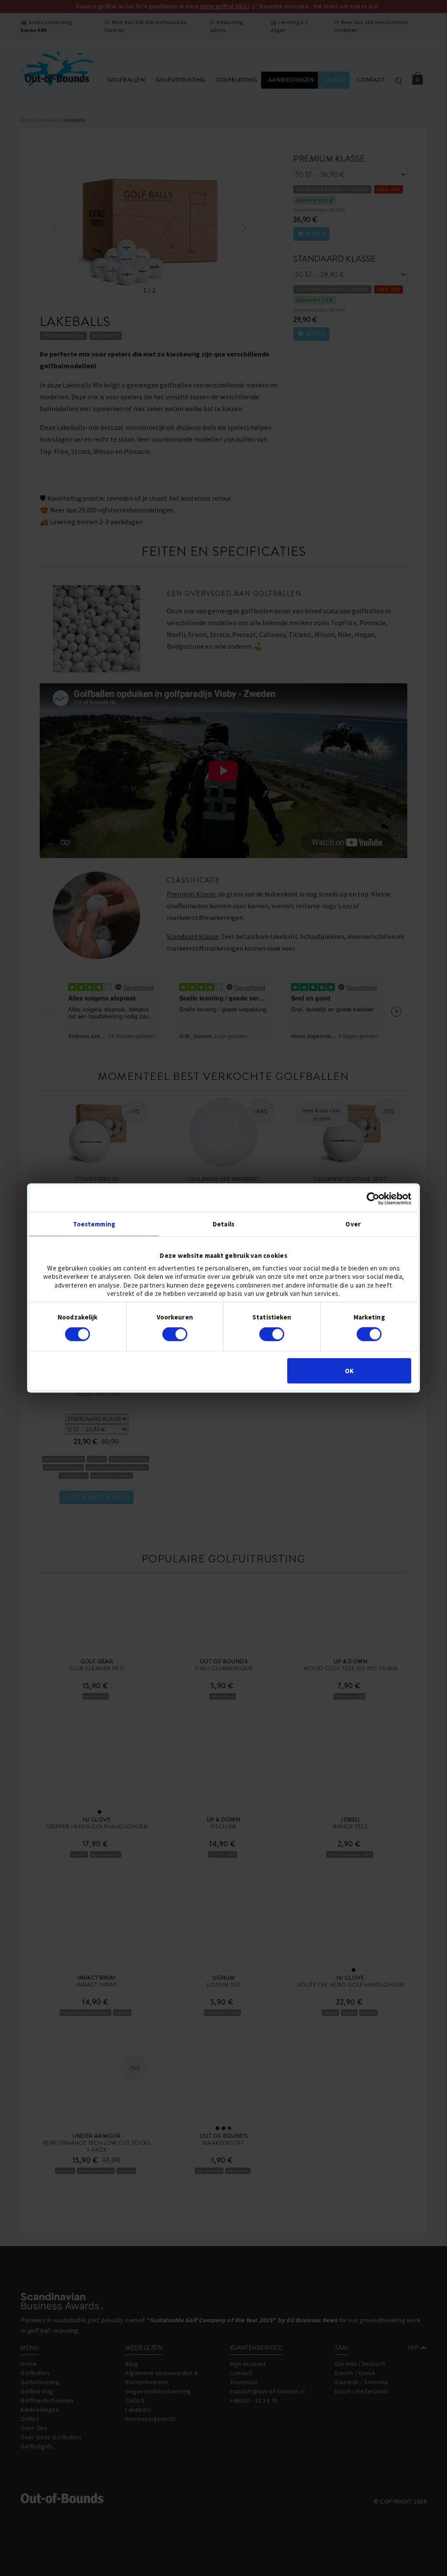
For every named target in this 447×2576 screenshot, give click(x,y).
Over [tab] (353, 1224)
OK (349, 1370)
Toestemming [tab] (94, 1224)
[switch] (175, 1334)
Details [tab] (223, 1224)
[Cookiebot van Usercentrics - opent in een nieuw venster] (373, 1199)
